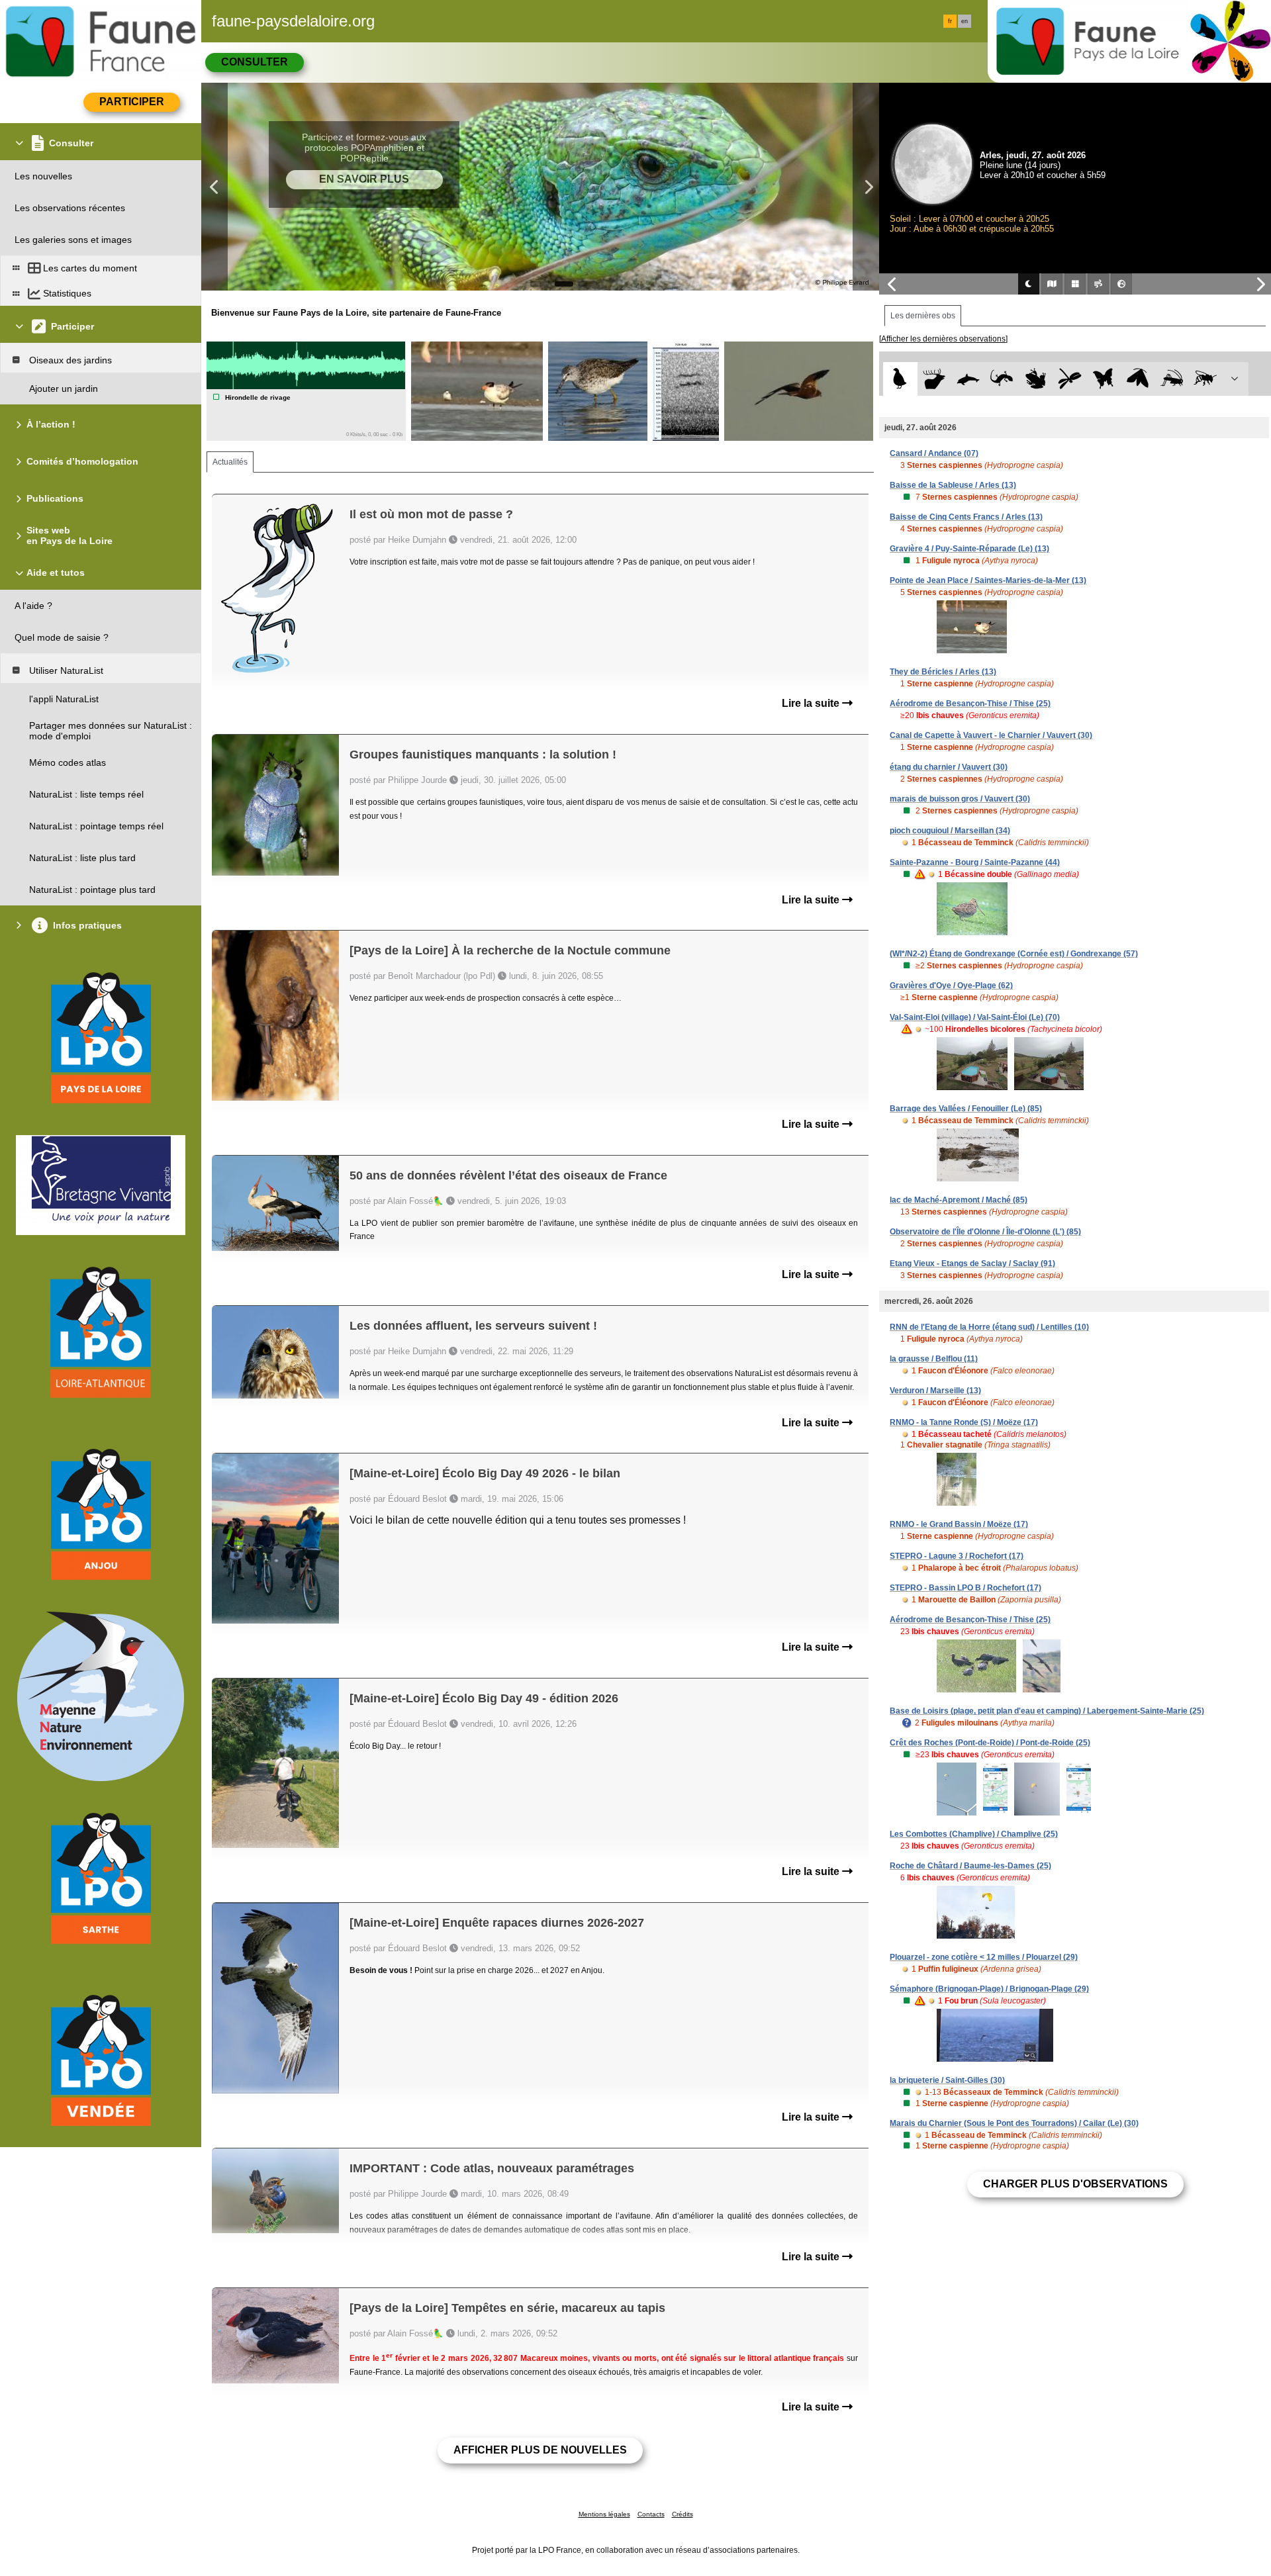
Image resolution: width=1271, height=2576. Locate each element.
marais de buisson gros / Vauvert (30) (960, 799)
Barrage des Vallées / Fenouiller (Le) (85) (966, 1109)
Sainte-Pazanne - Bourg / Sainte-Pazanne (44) (975, 862)
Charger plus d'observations (1075, 2184)
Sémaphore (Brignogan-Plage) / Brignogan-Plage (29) (989, 1989)
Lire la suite (812, 703)
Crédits (683, 2514)
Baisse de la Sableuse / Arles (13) (953, 485)
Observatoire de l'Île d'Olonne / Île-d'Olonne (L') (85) (985, 1232)
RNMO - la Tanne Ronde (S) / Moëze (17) (964, 1422)
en (965, 21)
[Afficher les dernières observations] (943, 339)
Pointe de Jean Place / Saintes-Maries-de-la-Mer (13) (988, 580)
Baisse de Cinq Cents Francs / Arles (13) (966, 517)
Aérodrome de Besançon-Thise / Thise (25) (970, 704)
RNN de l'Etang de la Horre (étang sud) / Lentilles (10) (989, 1327)
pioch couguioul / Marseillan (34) (950, 831)
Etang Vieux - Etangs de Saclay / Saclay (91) (972, 1264)
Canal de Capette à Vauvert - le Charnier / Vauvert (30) (991, 735)
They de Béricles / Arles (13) (943, 672)
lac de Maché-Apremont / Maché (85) (959, 1200)
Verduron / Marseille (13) (935, 1391)
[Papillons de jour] (1104, 379)
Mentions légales (604, 2514)
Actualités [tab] (230, 462)
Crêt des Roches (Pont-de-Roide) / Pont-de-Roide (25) (990, 1743)
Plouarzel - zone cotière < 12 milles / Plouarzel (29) (984, 1957)
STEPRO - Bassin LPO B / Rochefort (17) (965, 1588)
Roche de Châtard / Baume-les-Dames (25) (970, 1866)
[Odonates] (1069, 379)
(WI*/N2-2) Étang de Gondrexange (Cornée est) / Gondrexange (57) (1014, 954)
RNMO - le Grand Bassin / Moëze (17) (959, 1524)
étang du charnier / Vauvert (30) (949, 767)
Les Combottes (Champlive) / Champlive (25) (974, 1834)
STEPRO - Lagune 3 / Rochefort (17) (957, 1556)
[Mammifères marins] (968, 379)
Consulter (255, 62)
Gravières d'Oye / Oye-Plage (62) (951, 986)
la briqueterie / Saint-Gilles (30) (947, 2080)
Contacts (651, 2514)
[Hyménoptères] (1205, 379)
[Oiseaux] (900, 379)
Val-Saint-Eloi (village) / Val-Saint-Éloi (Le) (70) (975, 1017)
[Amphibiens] (1036, 379)
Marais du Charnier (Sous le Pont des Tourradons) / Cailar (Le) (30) (1014, 2123)
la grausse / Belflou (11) (934, 1359)
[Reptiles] (1002, 379)
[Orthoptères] (1171, 379)
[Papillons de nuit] (1138, 379)
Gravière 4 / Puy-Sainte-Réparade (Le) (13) (969, 549)
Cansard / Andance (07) (934, 453)
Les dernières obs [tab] (923, 316)
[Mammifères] (934, 379)
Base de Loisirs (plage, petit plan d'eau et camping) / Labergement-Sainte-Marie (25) (1047, 1711)
